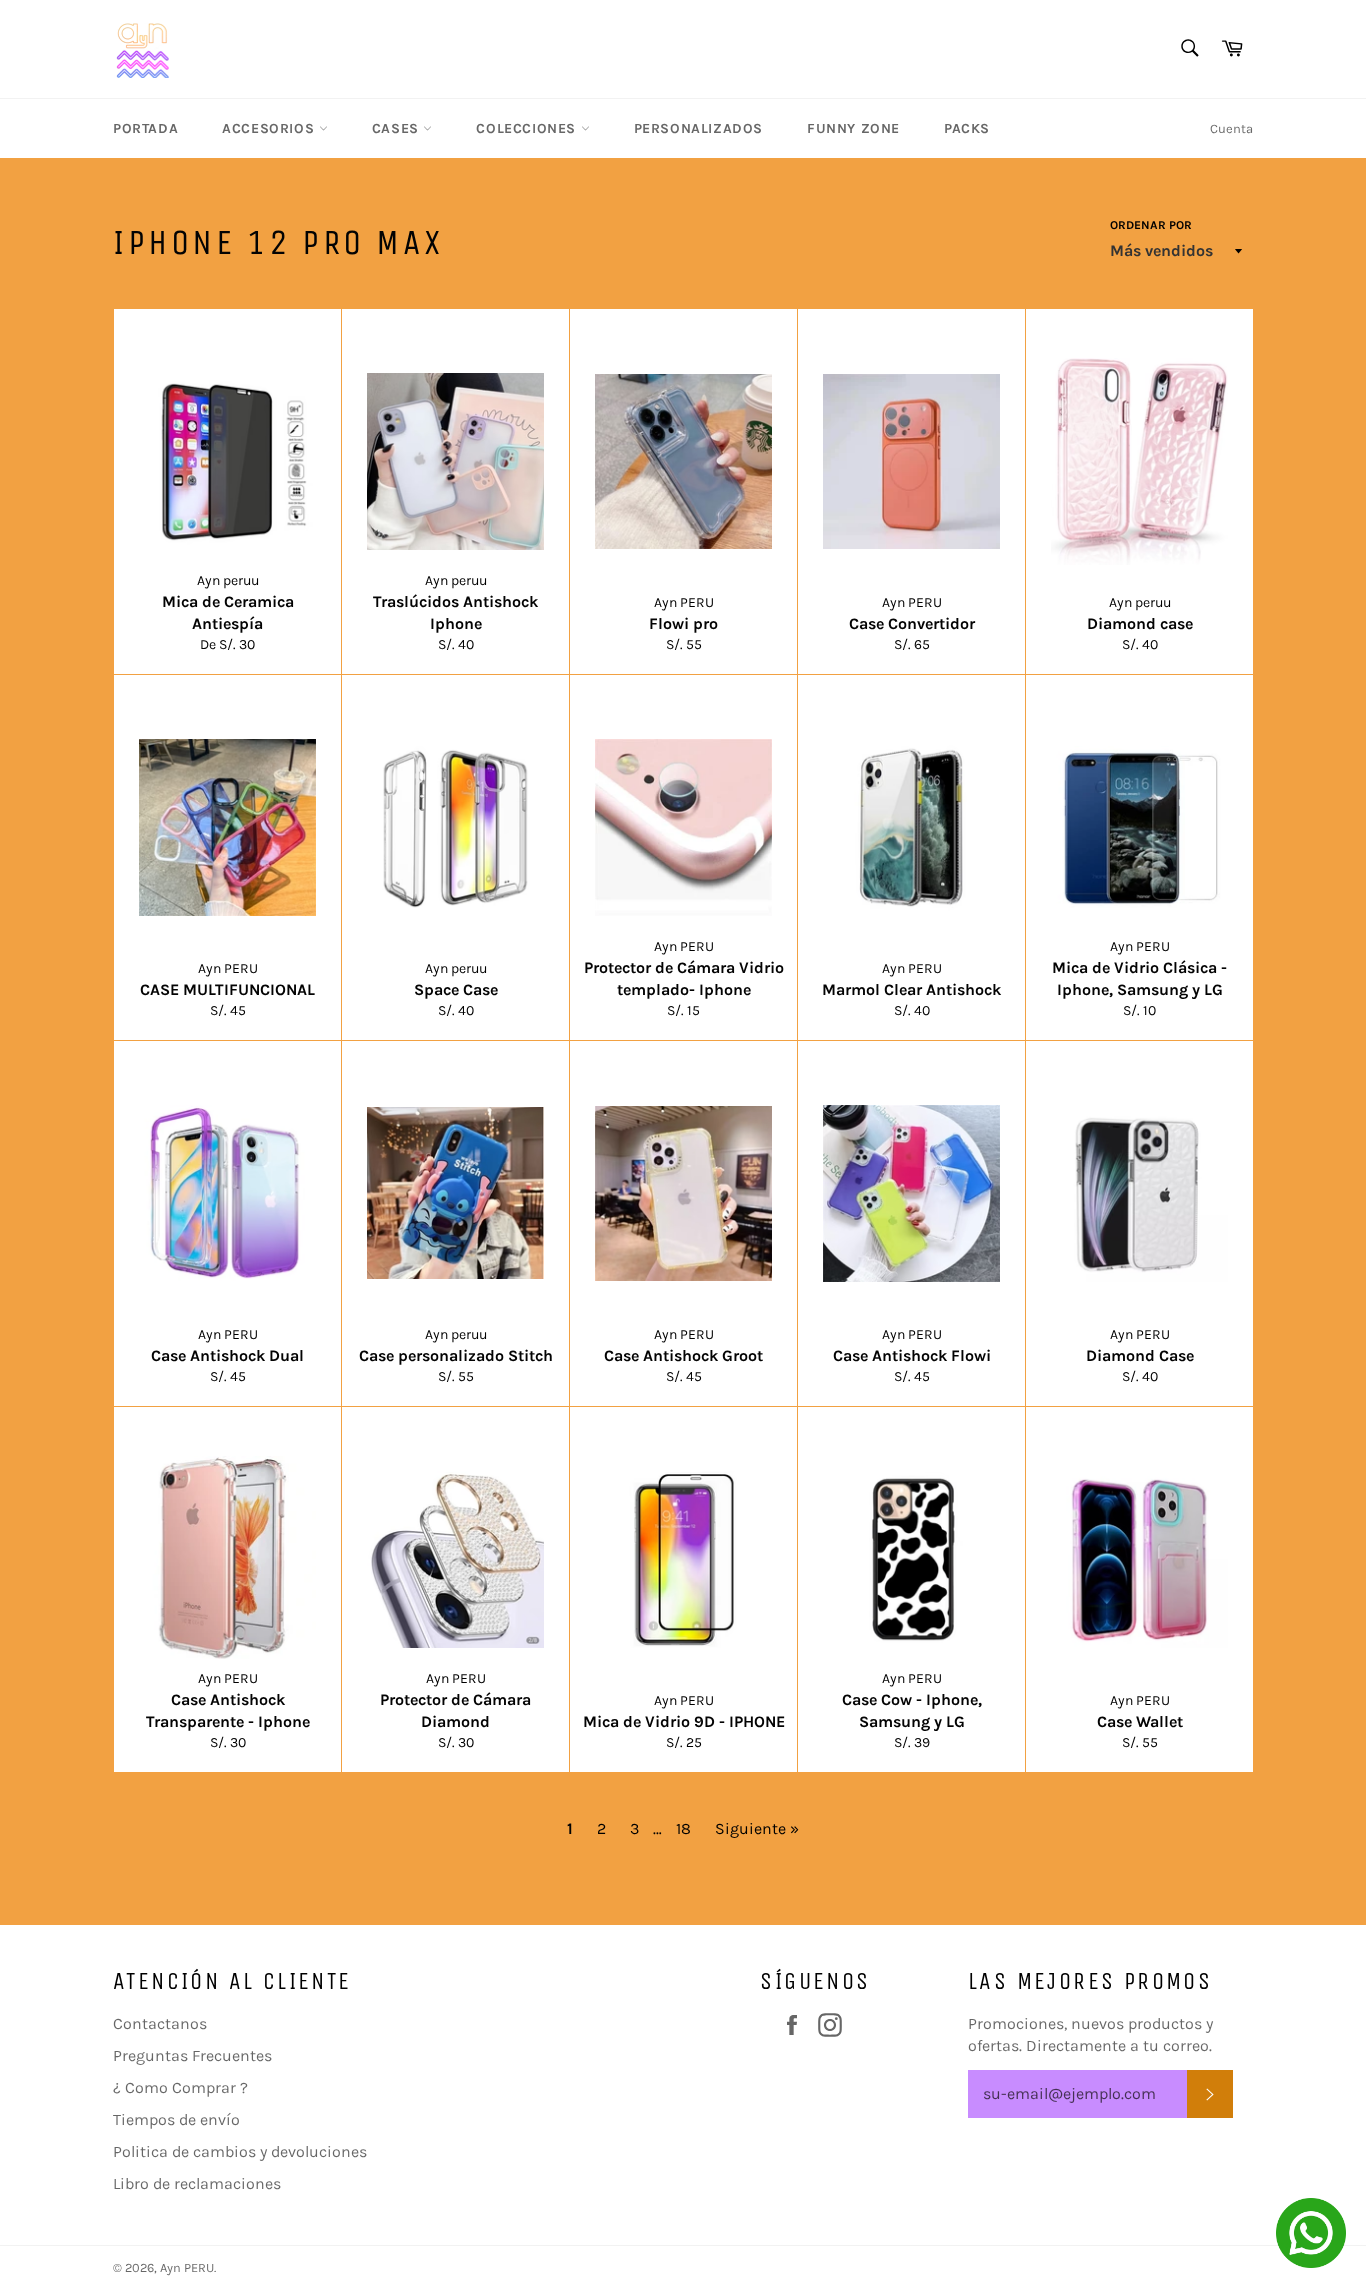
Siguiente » (757, 1828)
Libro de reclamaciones (197, 2183)
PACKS (967, 128)
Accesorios (270, 128)
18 (683, 1828)
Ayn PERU (187, 2267)
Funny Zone (853, 128)
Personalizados (698, 128)
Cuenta (1231, 128)
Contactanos (160, 2023)
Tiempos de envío (176, 2119)
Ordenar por (1151, 225)
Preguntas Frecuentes (192, 2055)
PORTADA (145, 128)
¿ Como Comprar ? (180, 2087)
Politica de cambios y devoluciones (240, 2151)
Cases (398, 128)
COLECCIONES (528, 128)
